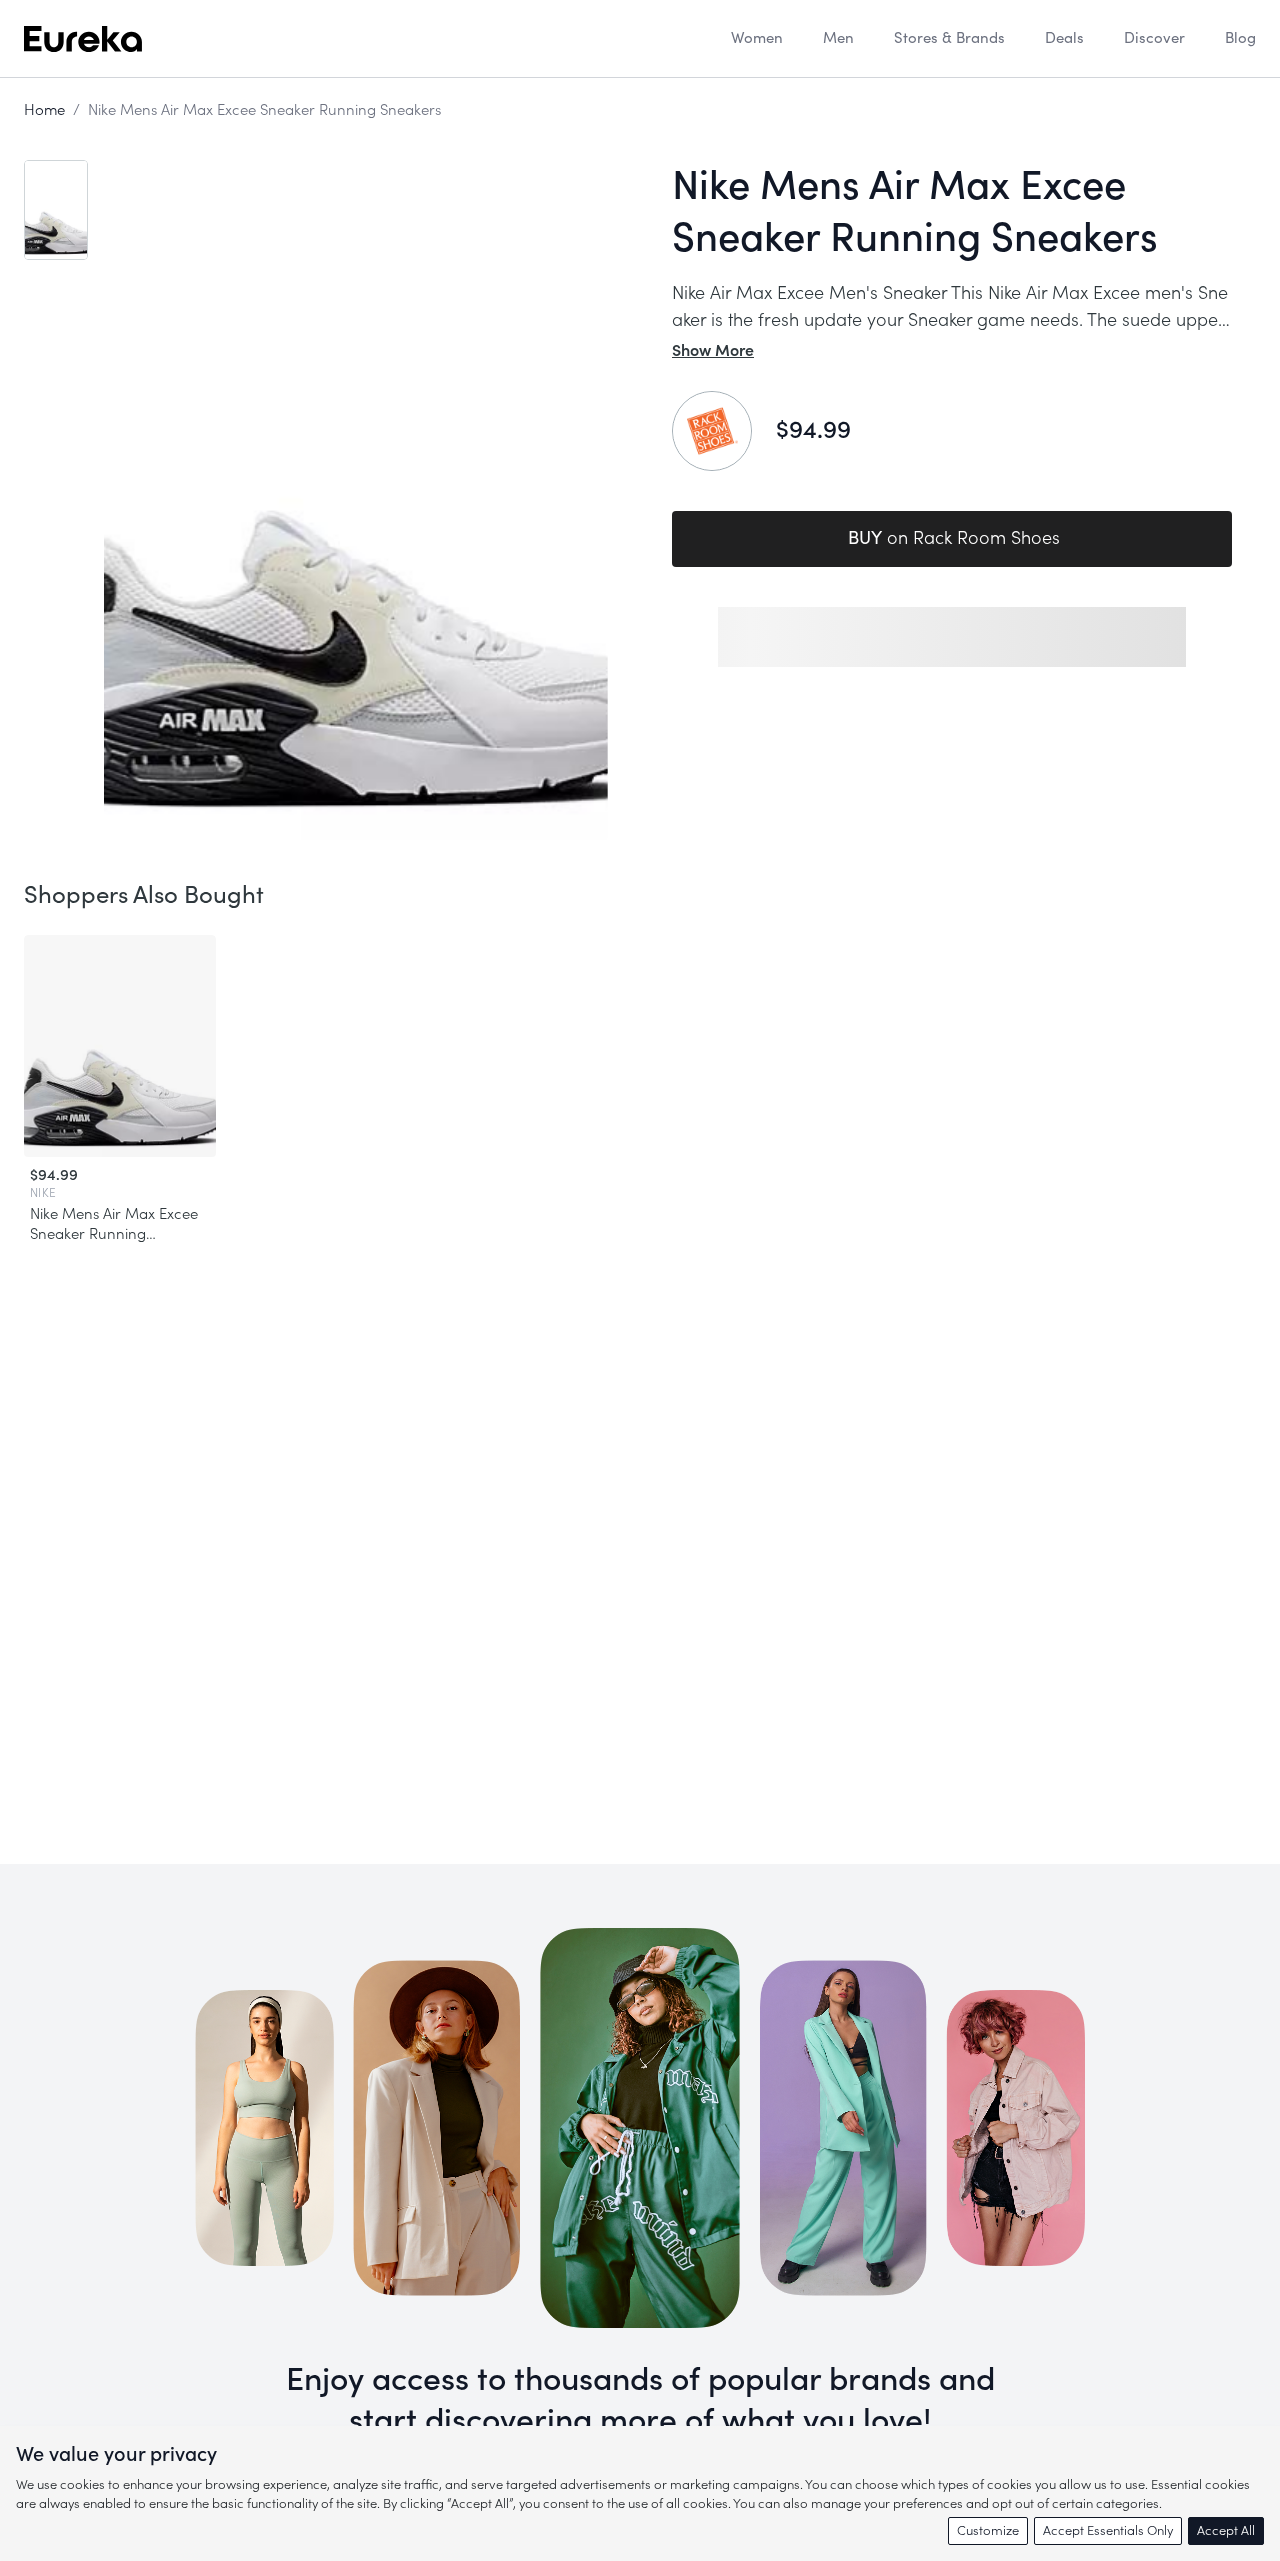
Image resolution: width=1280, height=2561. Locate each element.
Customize (988, 2530)
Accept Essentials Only (1108, 2530)
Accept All (1226, 2530)
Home (44, 110)
